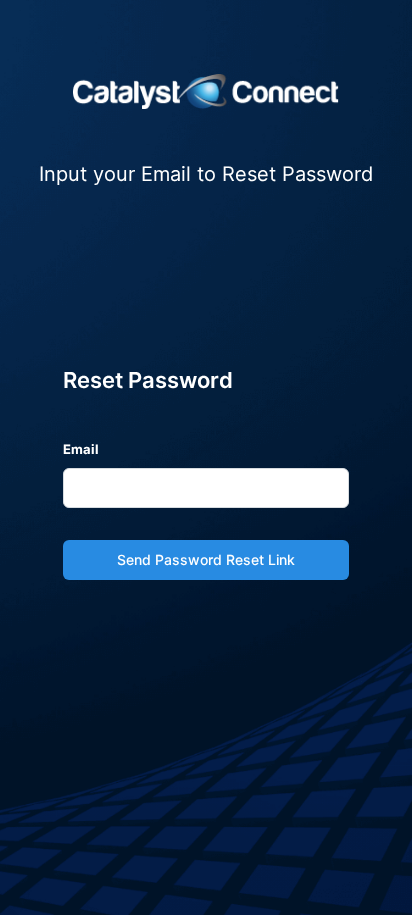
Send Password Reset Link (206, 559)
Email (81, 449)
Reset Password (148, 380)
